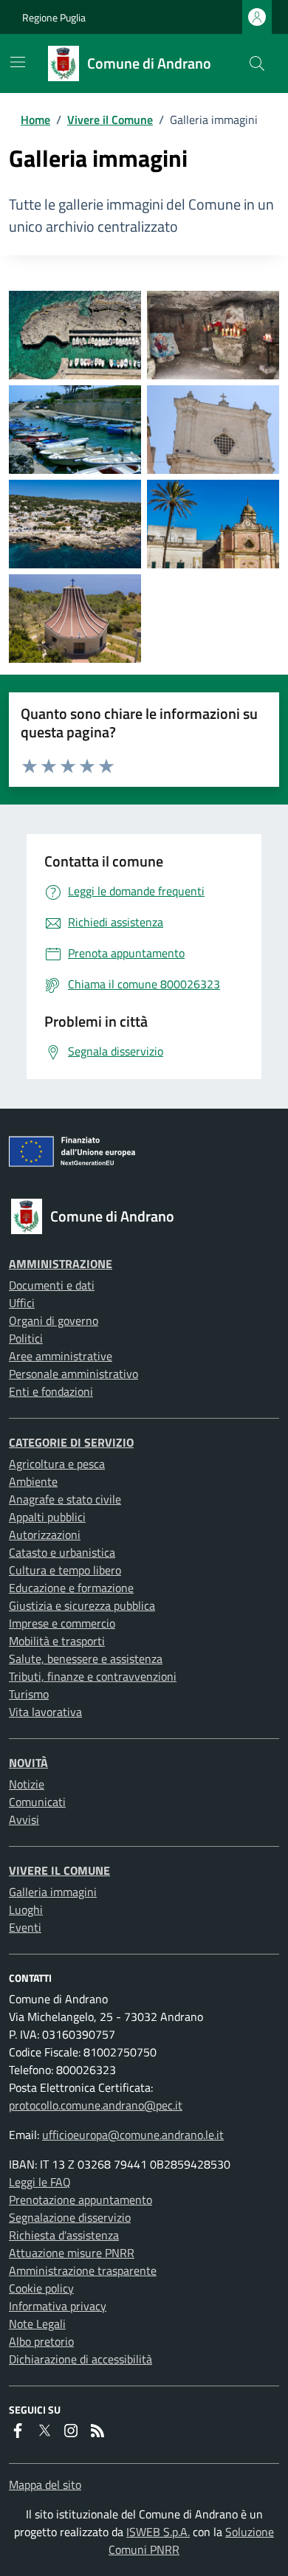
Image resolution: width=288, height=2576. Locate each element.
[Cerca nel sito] (257, 63)
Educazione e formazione (71, 1588)
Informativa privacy (58, 2306)
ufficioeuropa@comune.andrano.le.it (133, 2135)
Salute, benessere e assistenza (86, 1659)
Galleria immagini (53, 1892)
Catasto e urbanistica (62, 1552)
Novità (28, 1763)
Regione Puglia (54, 17)
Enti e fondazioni (51, 1391)
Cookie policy (41, 2288)
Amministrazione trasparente (83, 2270)
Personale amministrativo (73, 1374)
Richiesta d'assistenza (64, 2235)
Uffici (22, 1303)
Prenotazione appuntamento (80, 2200)
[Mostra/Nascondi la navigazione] (18, 62)
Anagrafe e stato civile (65, 1499)
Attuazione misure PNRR (72, 2253)
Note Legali (37, 2324)
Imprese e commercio (62, 1623)
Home (35, 120)
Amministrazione (61, 1264)
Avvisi (24, 1819)
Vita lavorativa (45, 1712)
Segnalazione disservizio (70, 2217)
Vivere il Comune (110, 120)
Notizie (27, 1784)
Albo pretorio (41, 2341)
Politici (26, 1338)
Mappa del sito (45, 2484)
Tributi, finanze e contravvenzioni (93, 1676)
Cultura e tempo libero (65, 1570)
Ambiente (33, 1481)
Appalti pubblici (47, 1517)
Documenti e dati (52, 1285)
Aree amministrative (61, 1356)
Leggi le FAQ (40, 2182)
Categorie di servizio (71, 1442)
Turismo (29, 1694)
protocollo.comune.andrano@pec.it (96, 2105)
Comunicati (37, 1802)
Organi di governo (54, 1320)
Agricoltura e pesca (57, 1464)
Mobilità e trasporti (57, 1641)
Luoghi (26, 1909)
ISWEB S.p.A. (158, 2532)
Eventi (25, 1927)
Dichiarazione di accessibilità (80, 2359)
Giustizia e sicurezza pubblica (82, 1605)
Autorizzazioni (45, 1535)
